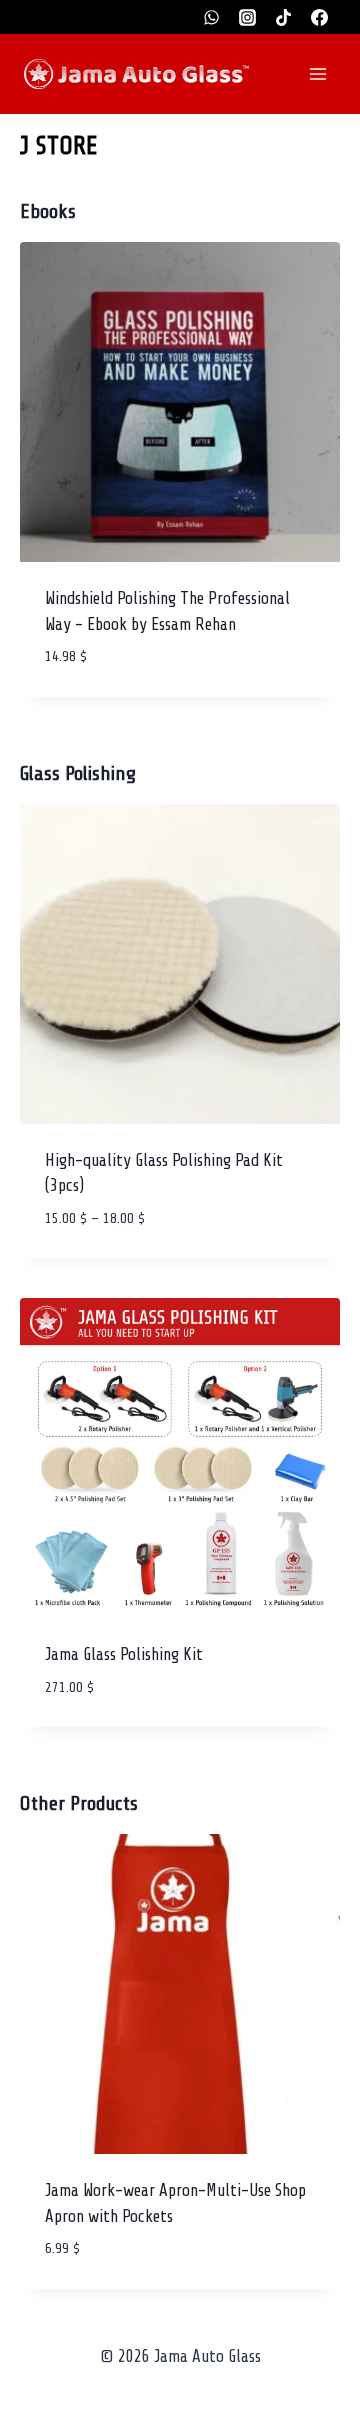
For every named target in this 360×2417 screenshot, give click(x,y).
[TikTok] (283, 17)
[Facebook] (319, 17)
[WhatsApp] (212, 17)
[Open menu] (317, 73)
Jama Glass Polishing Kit (124, 1654)
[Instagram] (248, 17)
